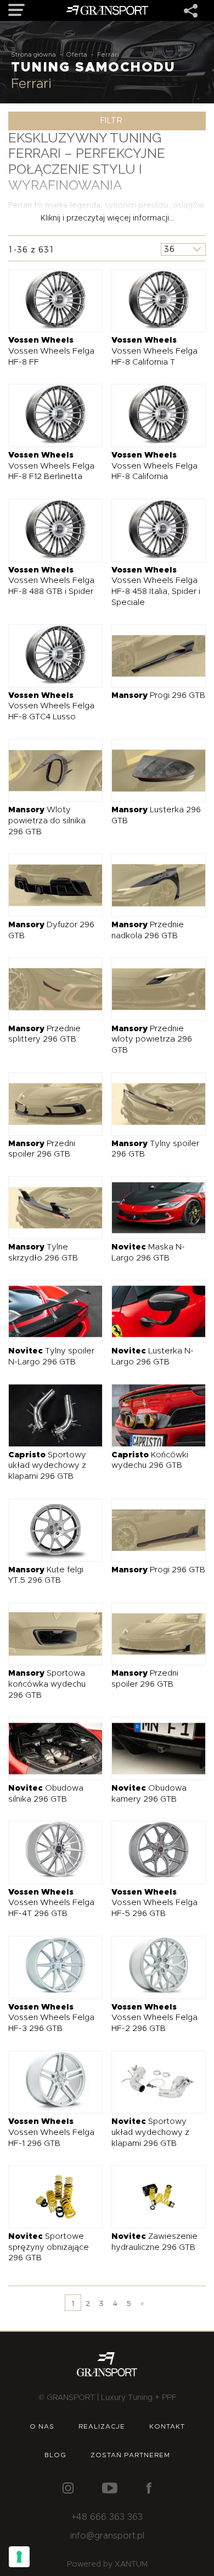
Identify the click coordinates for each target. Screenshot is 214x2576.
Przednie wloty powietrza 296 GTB (152, 1039)
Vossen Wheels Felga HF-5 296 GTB (154, 1903)
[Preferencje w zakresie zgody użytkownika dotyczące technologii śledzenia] (19, 2557)
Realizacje (102, 2426)
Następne (143, 2303)
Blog (55, 2455)
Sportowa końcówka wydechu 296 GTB (47, 1684)
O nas (42, 2426)
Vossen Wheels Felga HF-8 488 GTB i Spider (51, 581)
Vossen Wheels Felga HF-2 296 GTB (154, 2018)
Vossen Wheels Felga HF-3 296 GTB (51, 2018)
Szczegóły (47, 301)
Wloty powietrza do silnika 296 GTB (47, 821)
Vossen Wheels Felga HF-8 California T (154, 351)
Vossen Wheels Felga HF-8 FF (51, 351)
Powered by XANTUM (107, 2564)
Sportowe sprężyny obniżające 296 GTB (49, 2247)
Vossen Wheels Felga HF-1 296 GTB (51, 2132)
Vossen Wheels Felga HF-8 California (154, 466)
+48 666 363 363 (107, 2517)
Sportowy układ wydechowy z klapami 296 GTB (47, 1466)
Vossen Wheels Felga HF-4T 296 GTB (51, 1903)
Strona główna (33, 54)
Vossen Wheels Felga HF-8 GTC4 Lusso (51, 706)
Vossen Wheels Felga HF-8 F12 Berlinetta (51, 466)
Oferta (77, 54)
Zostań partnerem (130, 2455)
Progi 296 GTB (158, 695)
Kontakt (167, 2426)
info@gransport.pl (107, 2536)
